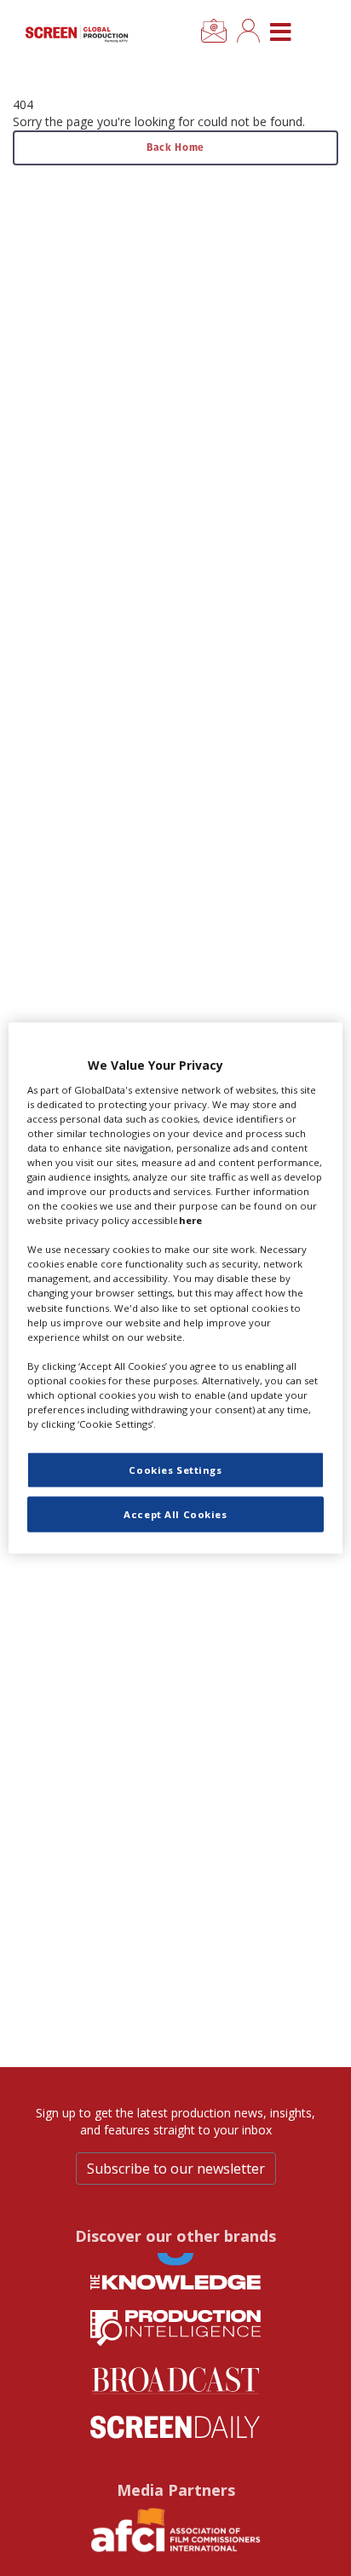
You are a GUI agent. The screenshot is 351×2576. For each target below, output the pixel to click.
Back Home (175, 147)
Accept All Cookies (175, 1514)
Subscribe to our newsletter (176, 2169)
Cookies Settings (175, 1470)
